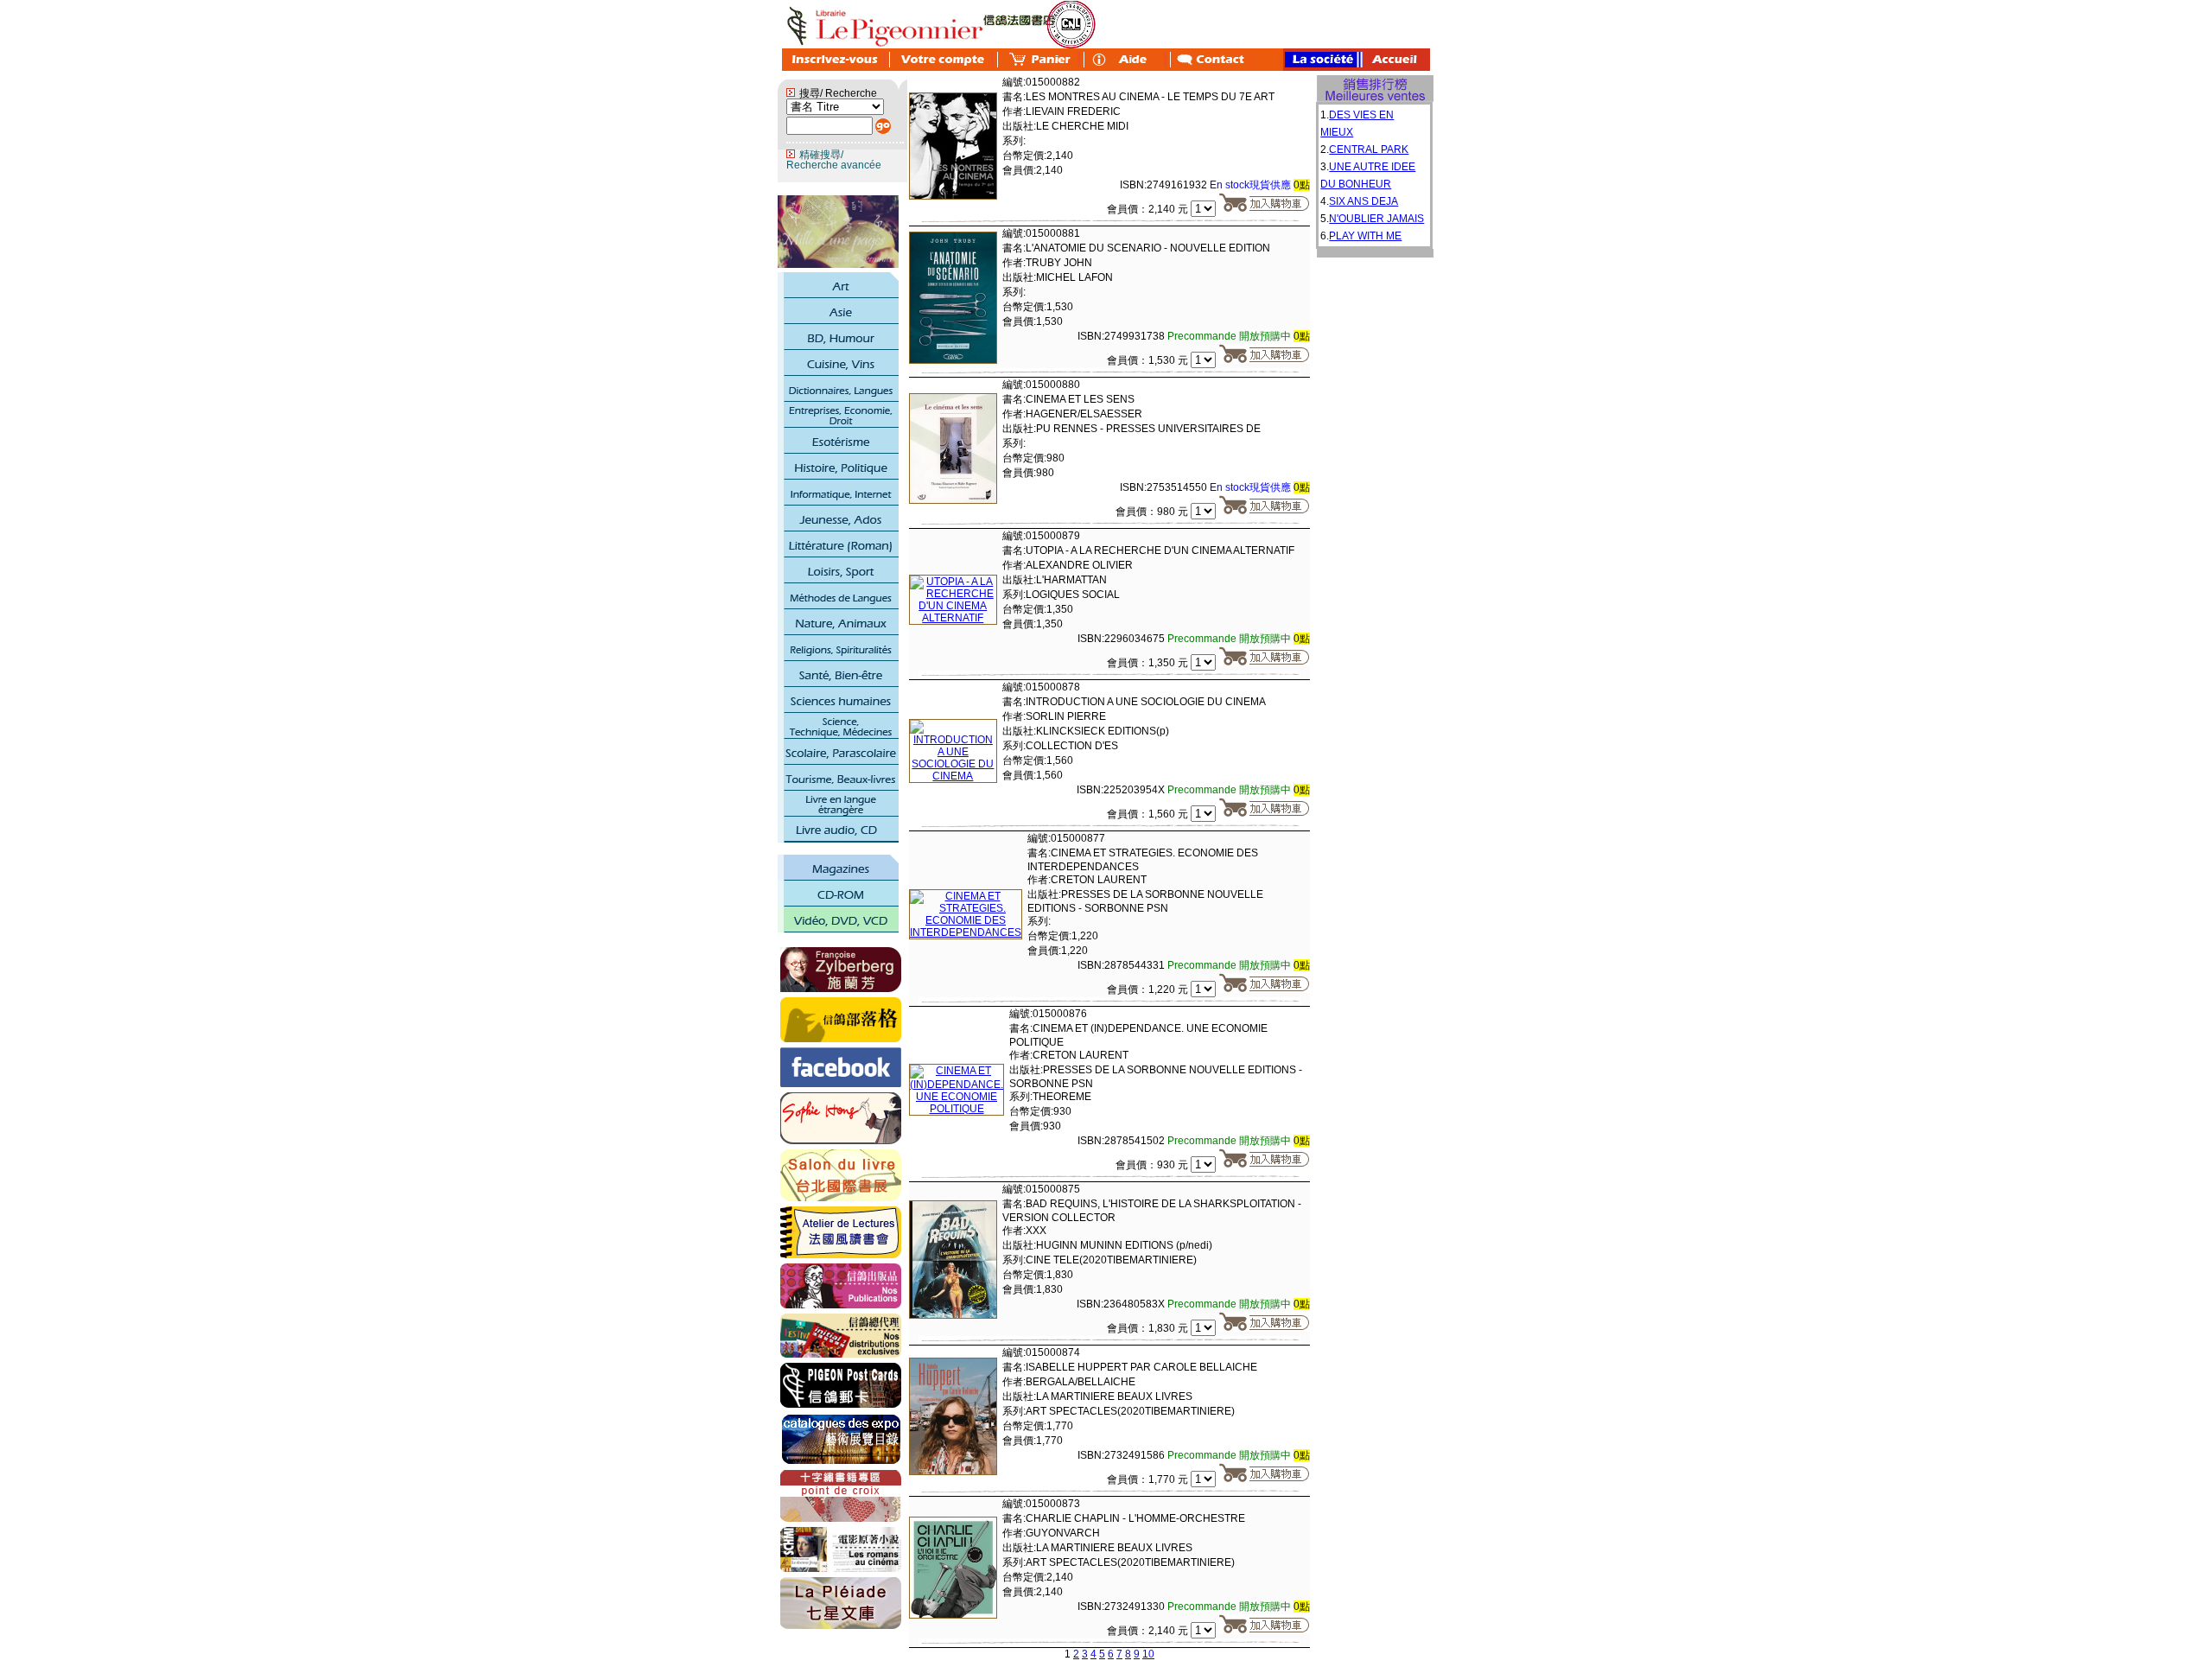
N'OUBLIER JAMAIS (1376, 219)
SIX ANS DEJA (1363, 201)
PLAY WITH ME (1365, 236)
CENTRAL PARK (1369, 150)
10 (1148, 1654)
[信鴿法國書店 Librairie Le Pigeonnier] (841, 1084)
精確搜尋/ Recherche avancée (834, 160)
